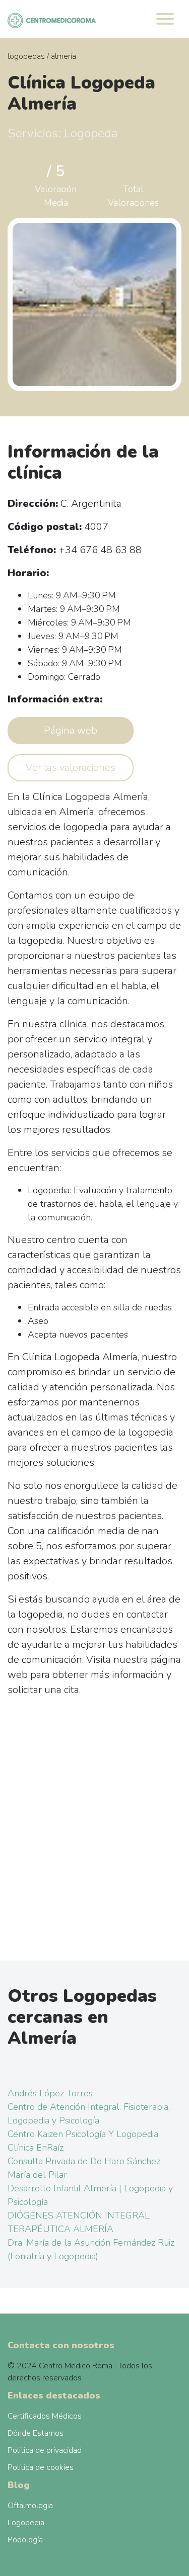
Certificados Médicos (45, 2416)
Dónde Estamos (36, 2433)
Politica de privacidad (45, 2450)
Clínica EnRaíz (36, 2148)
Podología (25, 2540)
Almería (64, 56)
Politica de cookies (41, 2467)
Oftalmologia (30, 2506)
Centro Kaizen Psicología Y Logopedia (83, 2134)
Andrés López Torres (50, 2093)
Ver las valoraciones (71, 768)
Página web (71, 730)
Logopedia (26, 2523)
